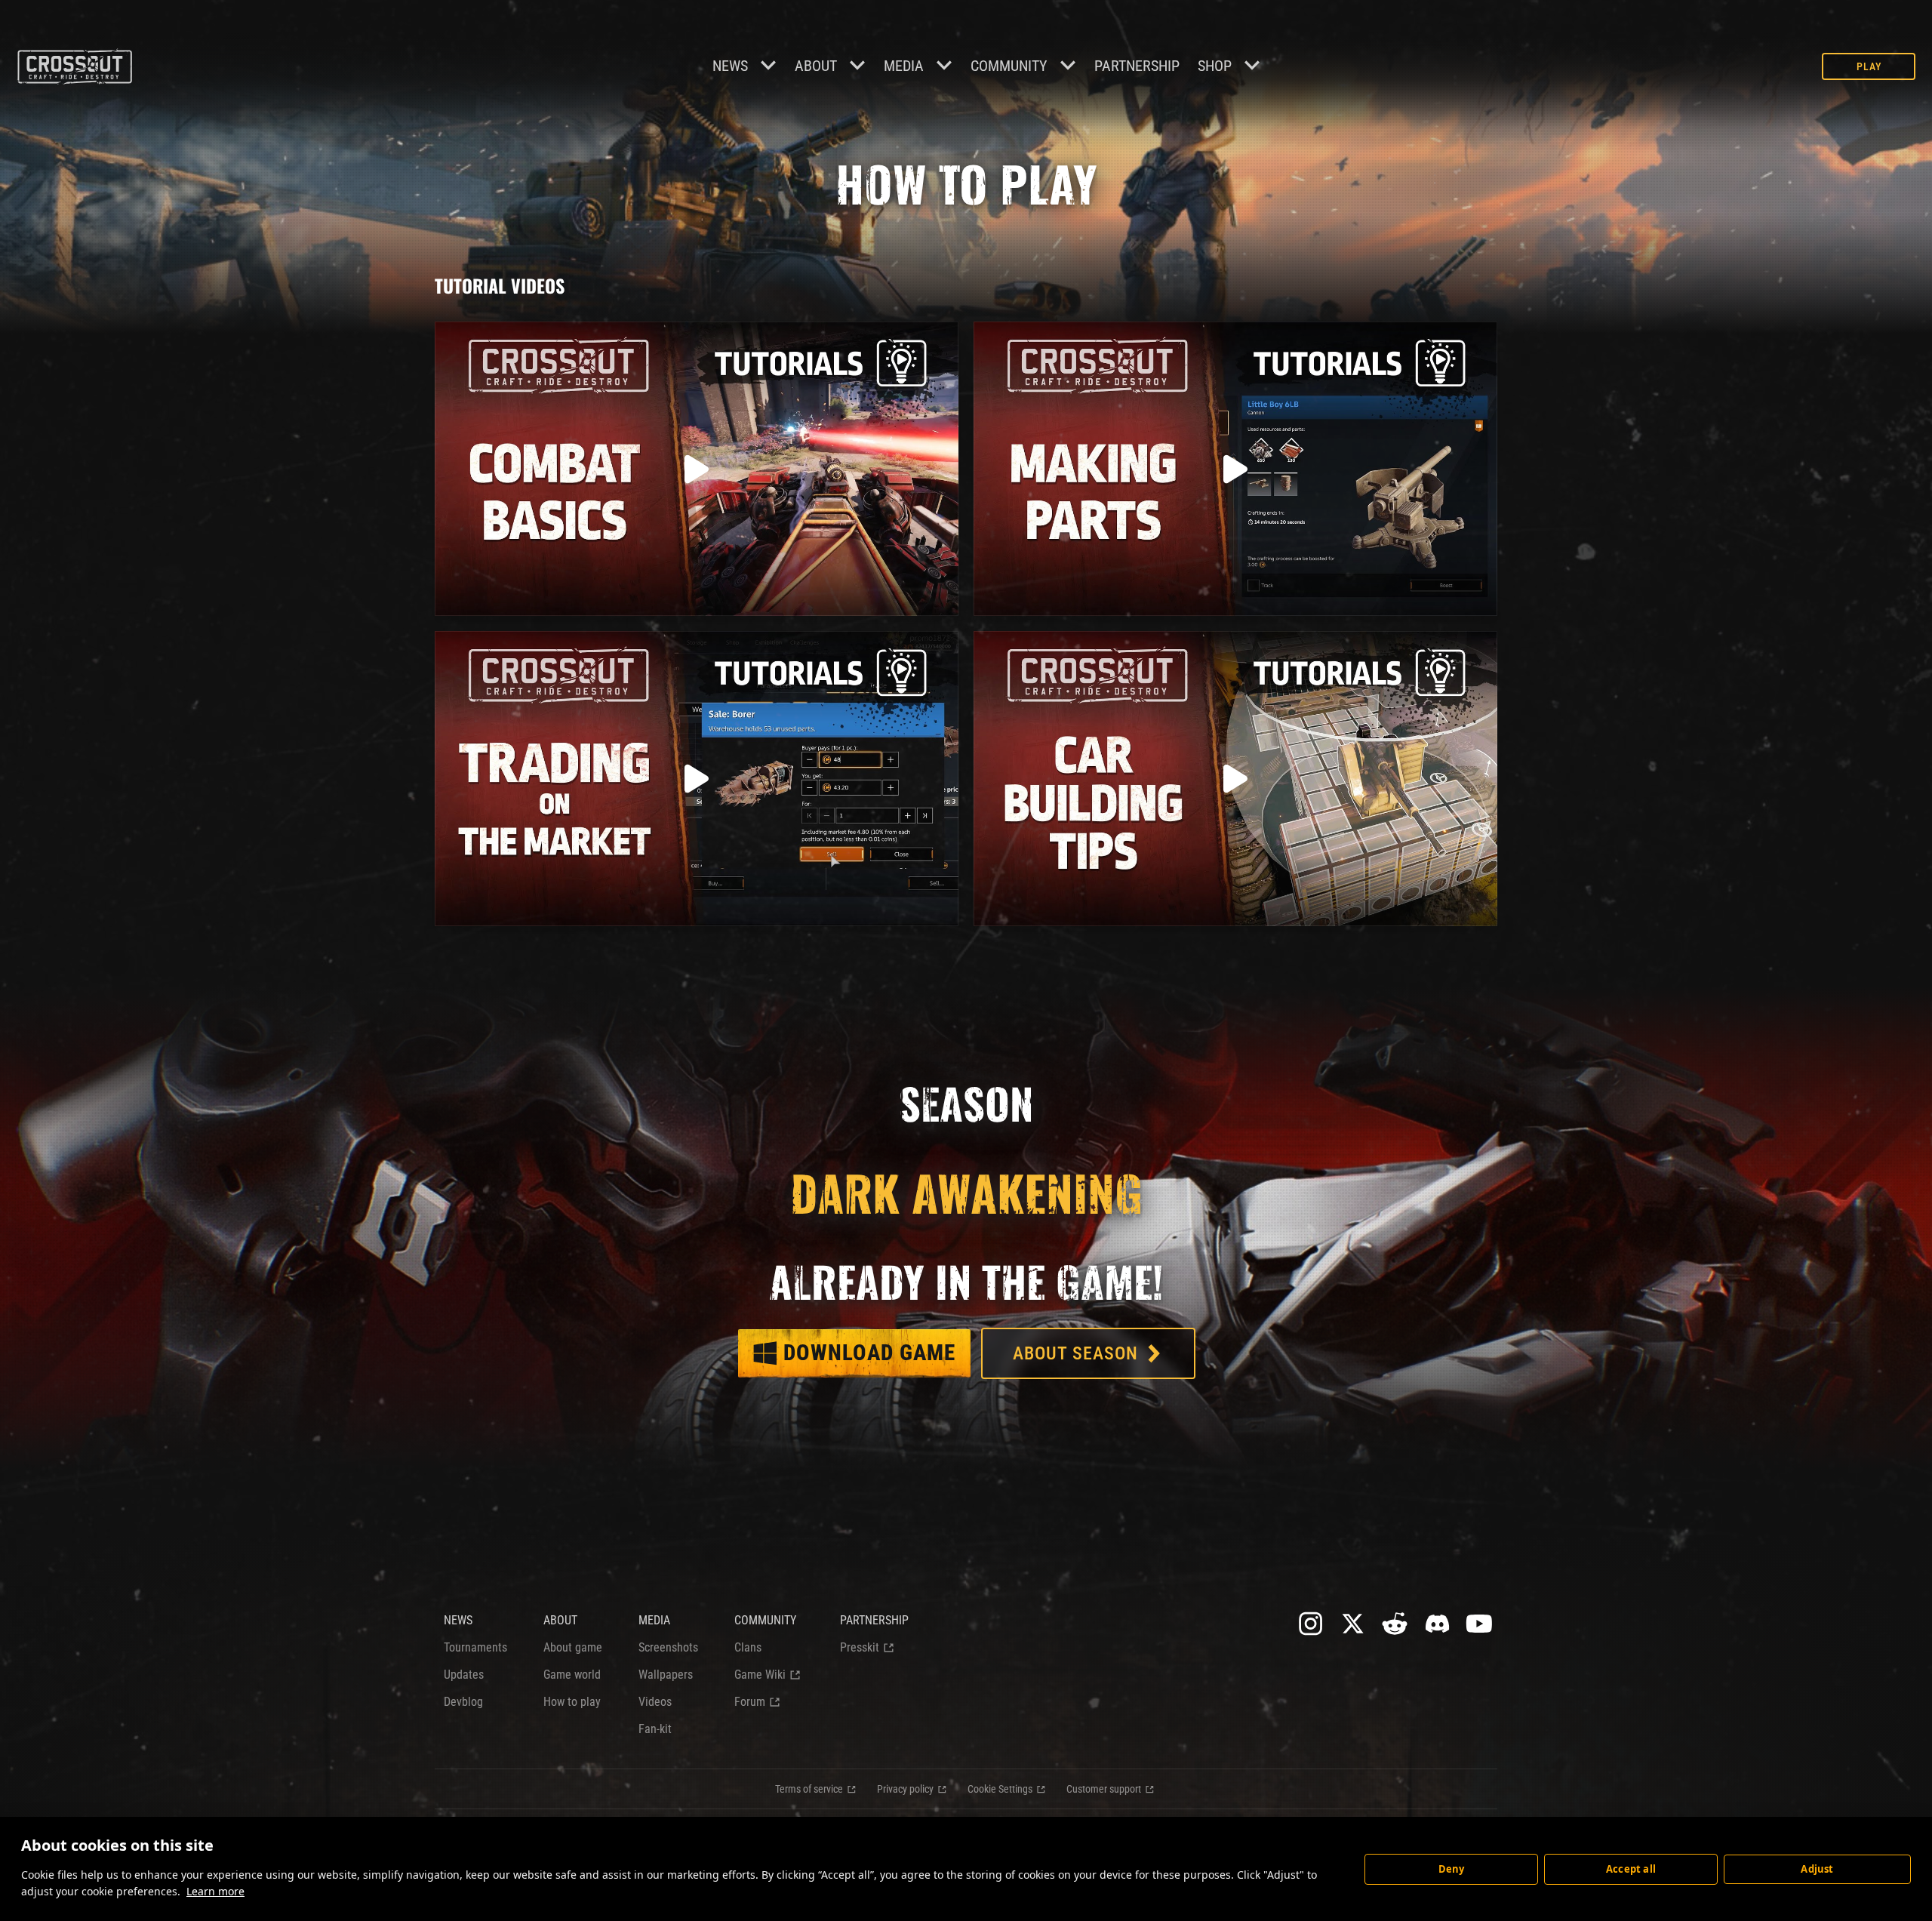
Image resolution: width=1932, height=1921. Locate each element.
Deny (1452, 1869)
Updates (464, 1675)
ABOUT (560, 1620)
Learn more (215, 1891)
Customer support (1104, 1789)
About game (573, 1647)
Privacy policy (905, 1789)
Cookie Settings (1000, 1789)
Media (904, 66)
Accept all (1631, 1869)
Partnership (1137, 66)
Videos (655, 1702)
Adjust (1817, 1869)
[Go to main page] (74, 66)
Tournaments (475, 1647)
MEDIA (654, 1620)
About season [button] (1075, 1353)
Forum (750, 1702)
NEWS (458, 1620)
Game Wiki (760, 1675)
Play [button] (1869, 66)
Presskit (860, 1647)
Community (1009, 66)
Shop (1215, 66)
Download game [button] (869, 1353)
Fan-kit (655, 1729)
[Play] (697, 469)
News (730, 66)
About (816, 66)
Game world (572, 1675)
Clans (748, 1647)
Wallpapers (666, 1675)
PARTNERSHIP (874, 1620)
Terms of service (809, 1789)
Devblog (463, 1702)
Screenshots (668, 1647)
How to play (572, 1702)
